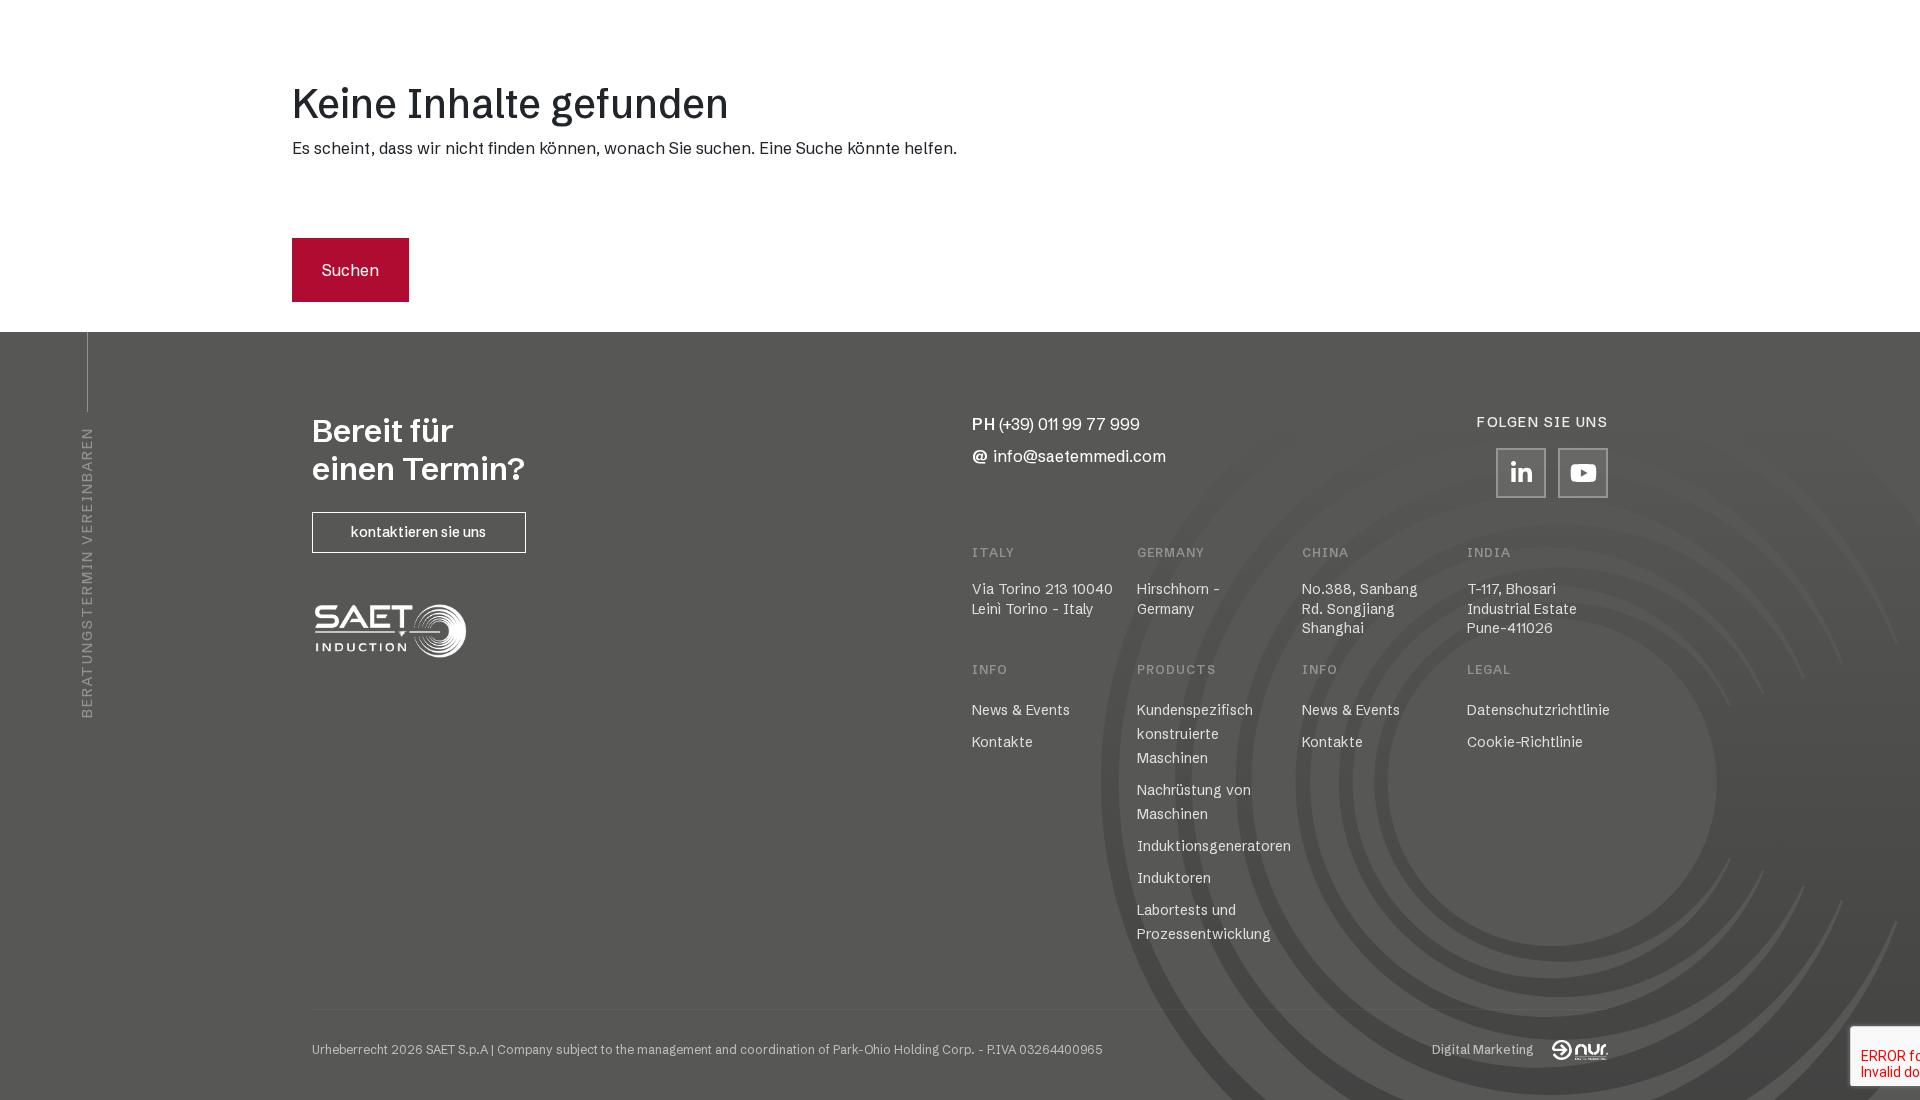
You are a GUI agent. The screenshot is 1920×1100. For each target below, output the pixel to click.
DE (366, 36)
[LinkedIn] (1521, 473)
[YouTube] (1583, 473)
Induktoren (1174, 878)
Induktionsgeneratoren (1214, 846)
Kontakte (1484, 35)
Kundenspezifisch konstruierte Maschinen (1195, 734)
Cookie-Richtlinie (1525, 742)
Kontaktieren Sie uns (418, 532)
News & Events (1021, 710)
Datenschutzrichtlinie (1538, 710)
